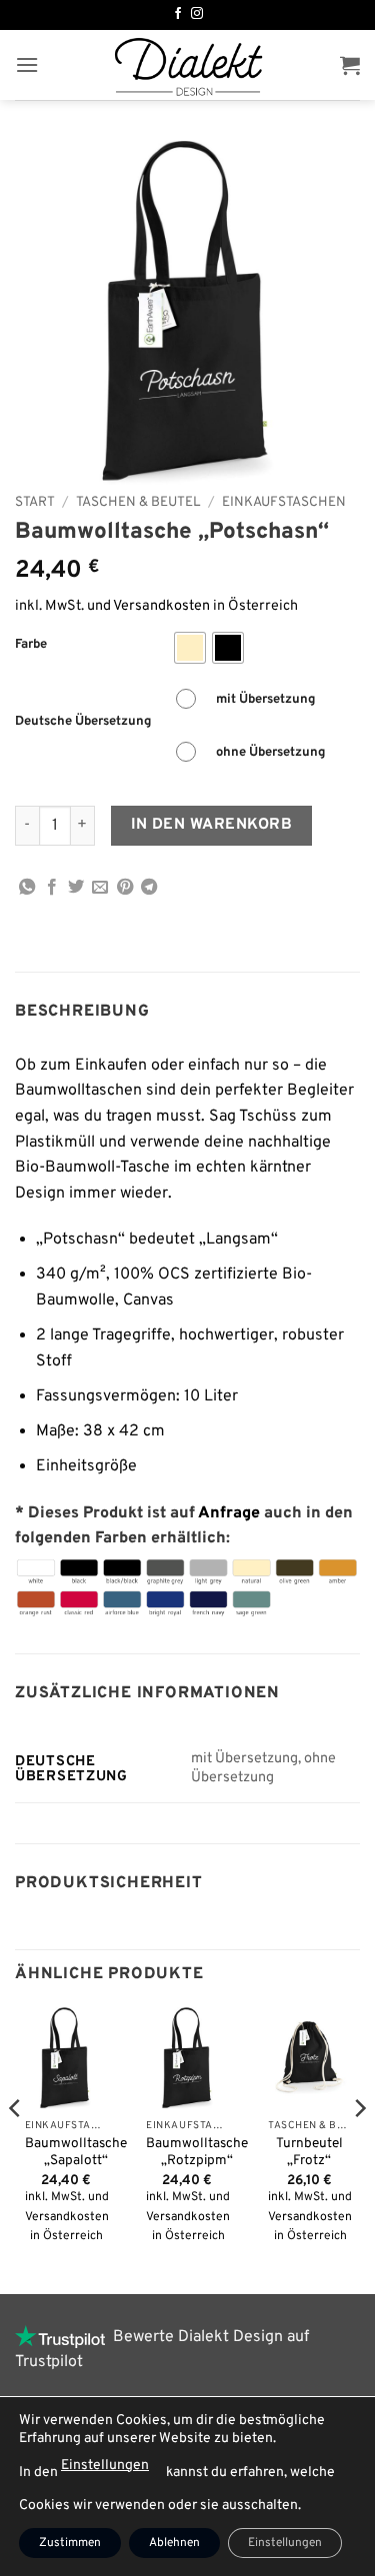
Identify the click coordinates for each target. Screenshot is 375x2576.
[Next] (359, 2148)
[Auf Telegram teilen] (149, 888)
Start (35, 502)
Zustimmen (70, 2543)
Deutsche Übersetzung (83, 723)
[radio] (190, 648)
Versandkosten (161, 606)
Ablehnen (174, 2543)
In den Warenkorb (211, 825)
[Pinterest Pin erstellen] (125, 888)
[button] (27, 64)
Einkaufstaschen (284, 502)
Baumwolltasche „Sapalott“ (76, 2153)
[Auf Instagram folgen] (197, 14)
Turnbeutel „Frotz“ (309, 2153)
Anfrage (229, 1513)
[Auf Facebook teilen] (52, 888)
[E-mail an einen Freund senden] (100, 888)
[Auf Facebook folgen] (178, 14)
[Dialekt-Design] (188, 65)
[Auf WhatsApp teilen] (27, 888)
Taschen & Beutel (138, 502)
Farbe (31, 646)
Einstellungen (105, 2466)
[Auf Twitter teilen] (76, 888)
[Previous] (16, 2148)
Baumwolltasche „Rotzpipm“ (197, 2153)
